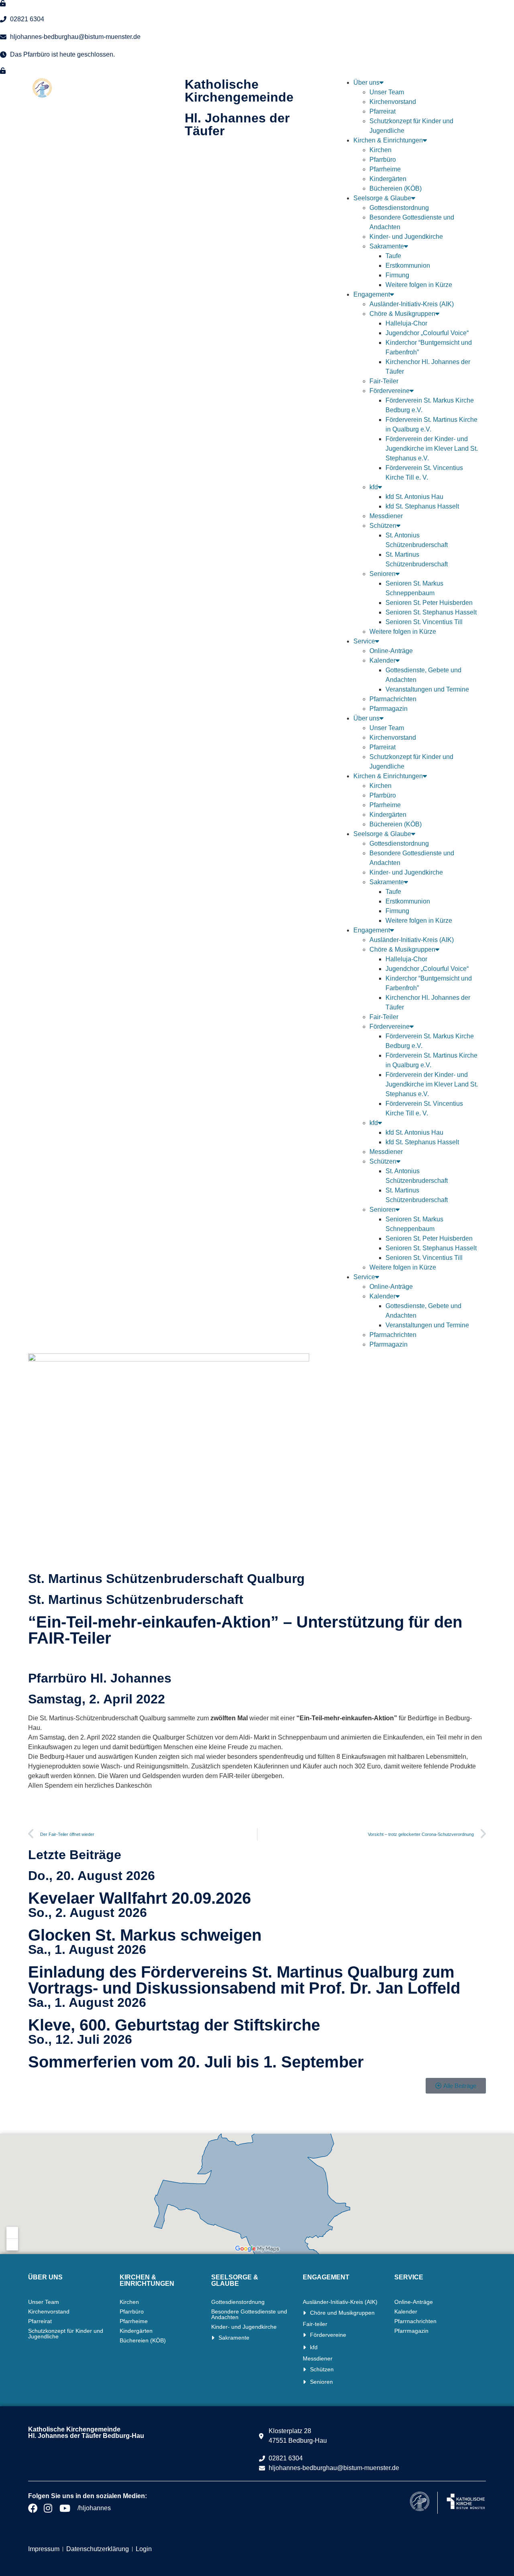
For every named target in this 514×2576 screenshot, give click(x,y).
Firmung (397, 275)
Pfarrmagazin (389, 709)
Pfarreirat (382, 111)
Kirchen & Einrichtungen (388, 140)
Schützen (383, 526)
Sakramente (387, 246)
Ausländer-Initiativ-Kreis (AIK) (412, 304)
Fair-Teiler (384, 381)
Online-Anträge (391, 651)
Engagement (372, 294)
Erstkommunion (408, 266)
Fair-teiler (315, 2324)
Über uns (366, 82)
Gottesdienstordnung (399, 208)
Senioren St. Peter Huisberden (429, 603)
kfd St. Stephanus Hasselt (422, 506)
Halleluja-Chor (406, 323)
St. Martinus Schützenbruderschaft (136, 1599)
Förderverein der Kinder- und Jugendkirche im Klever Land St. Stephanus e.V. (432, 449)
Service (364, 641)
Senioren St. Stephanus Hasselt (431, 612)
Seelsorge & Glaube (382, 198)
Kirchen (380, 150)
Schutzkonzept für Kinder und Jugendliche (66, 2334)
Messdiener (386, 516)
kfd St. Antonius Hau (414, 497)
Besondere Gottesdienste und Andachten (249, 2314)
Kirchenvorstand (393, 102)
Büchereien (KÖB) (396, 188)
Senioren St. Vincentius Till (424, 622)
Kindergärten (388, 179)
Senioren (382, 574)
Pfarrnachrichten (393, 699)
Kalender (382, 660)
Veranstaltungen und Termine (427, 689)
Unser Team (387, 92)
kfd (374, 487)
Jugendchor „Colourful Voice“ (427, 333)
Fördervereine (390, 391)
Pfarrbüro (383, 160)
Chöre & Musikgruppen (402, 314)
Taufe (393, 256)
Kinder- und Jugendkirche (406, 237)
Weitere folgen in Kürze (419, 285)
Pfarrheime (385, 169)
